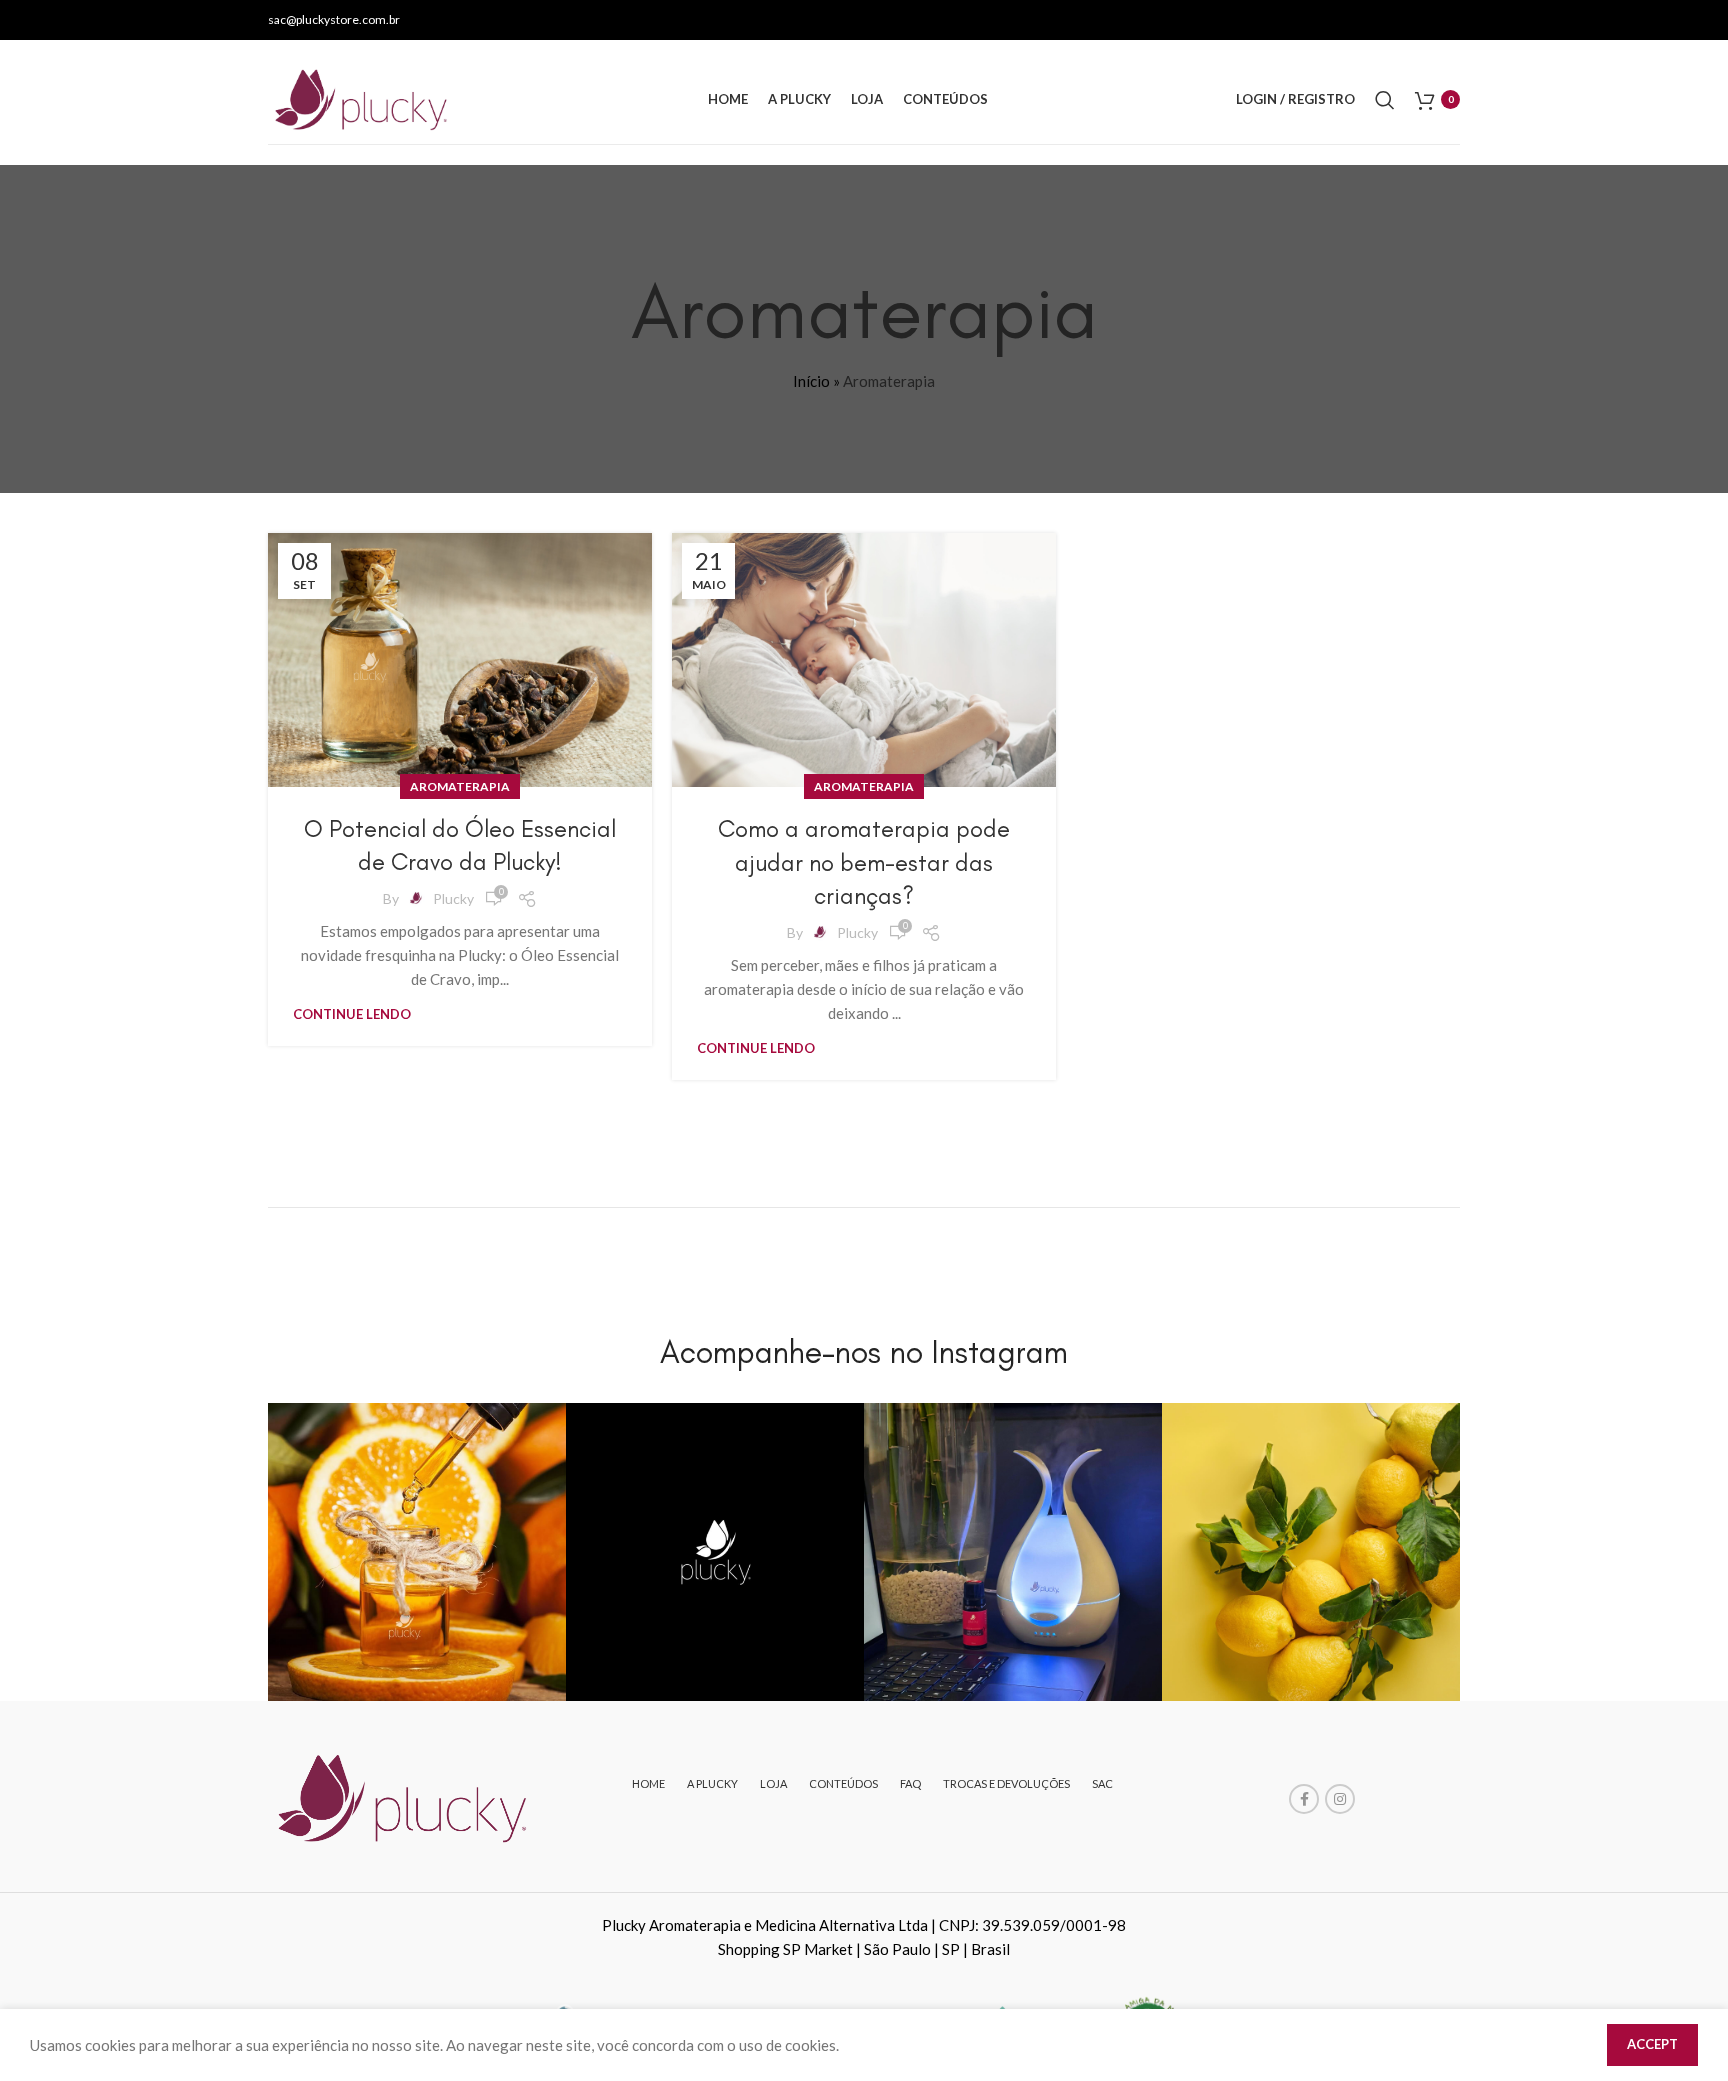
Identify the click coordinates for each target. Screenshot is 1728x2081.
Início (811, 381)
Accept (1652, 2044)
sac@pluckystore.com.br (334, 19)
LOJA (773, 1783)
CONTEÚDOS (843, 1783)
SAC (1102, 1783)
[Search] (1385, 100)
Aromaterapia (460, 786)
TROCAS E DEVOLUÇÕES (1006, 1783)
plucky (453, 898)
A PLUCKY (712, 1783)
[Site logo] (363, 97)
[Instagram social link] (1340, 1799)
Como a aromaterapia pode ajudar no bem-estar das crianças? (864, 862)
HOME (648, 1783)
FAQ (910, 1783)
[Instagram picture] (417, 1552)
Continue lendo (352, 1014)
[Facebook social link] (1304, 1799)
